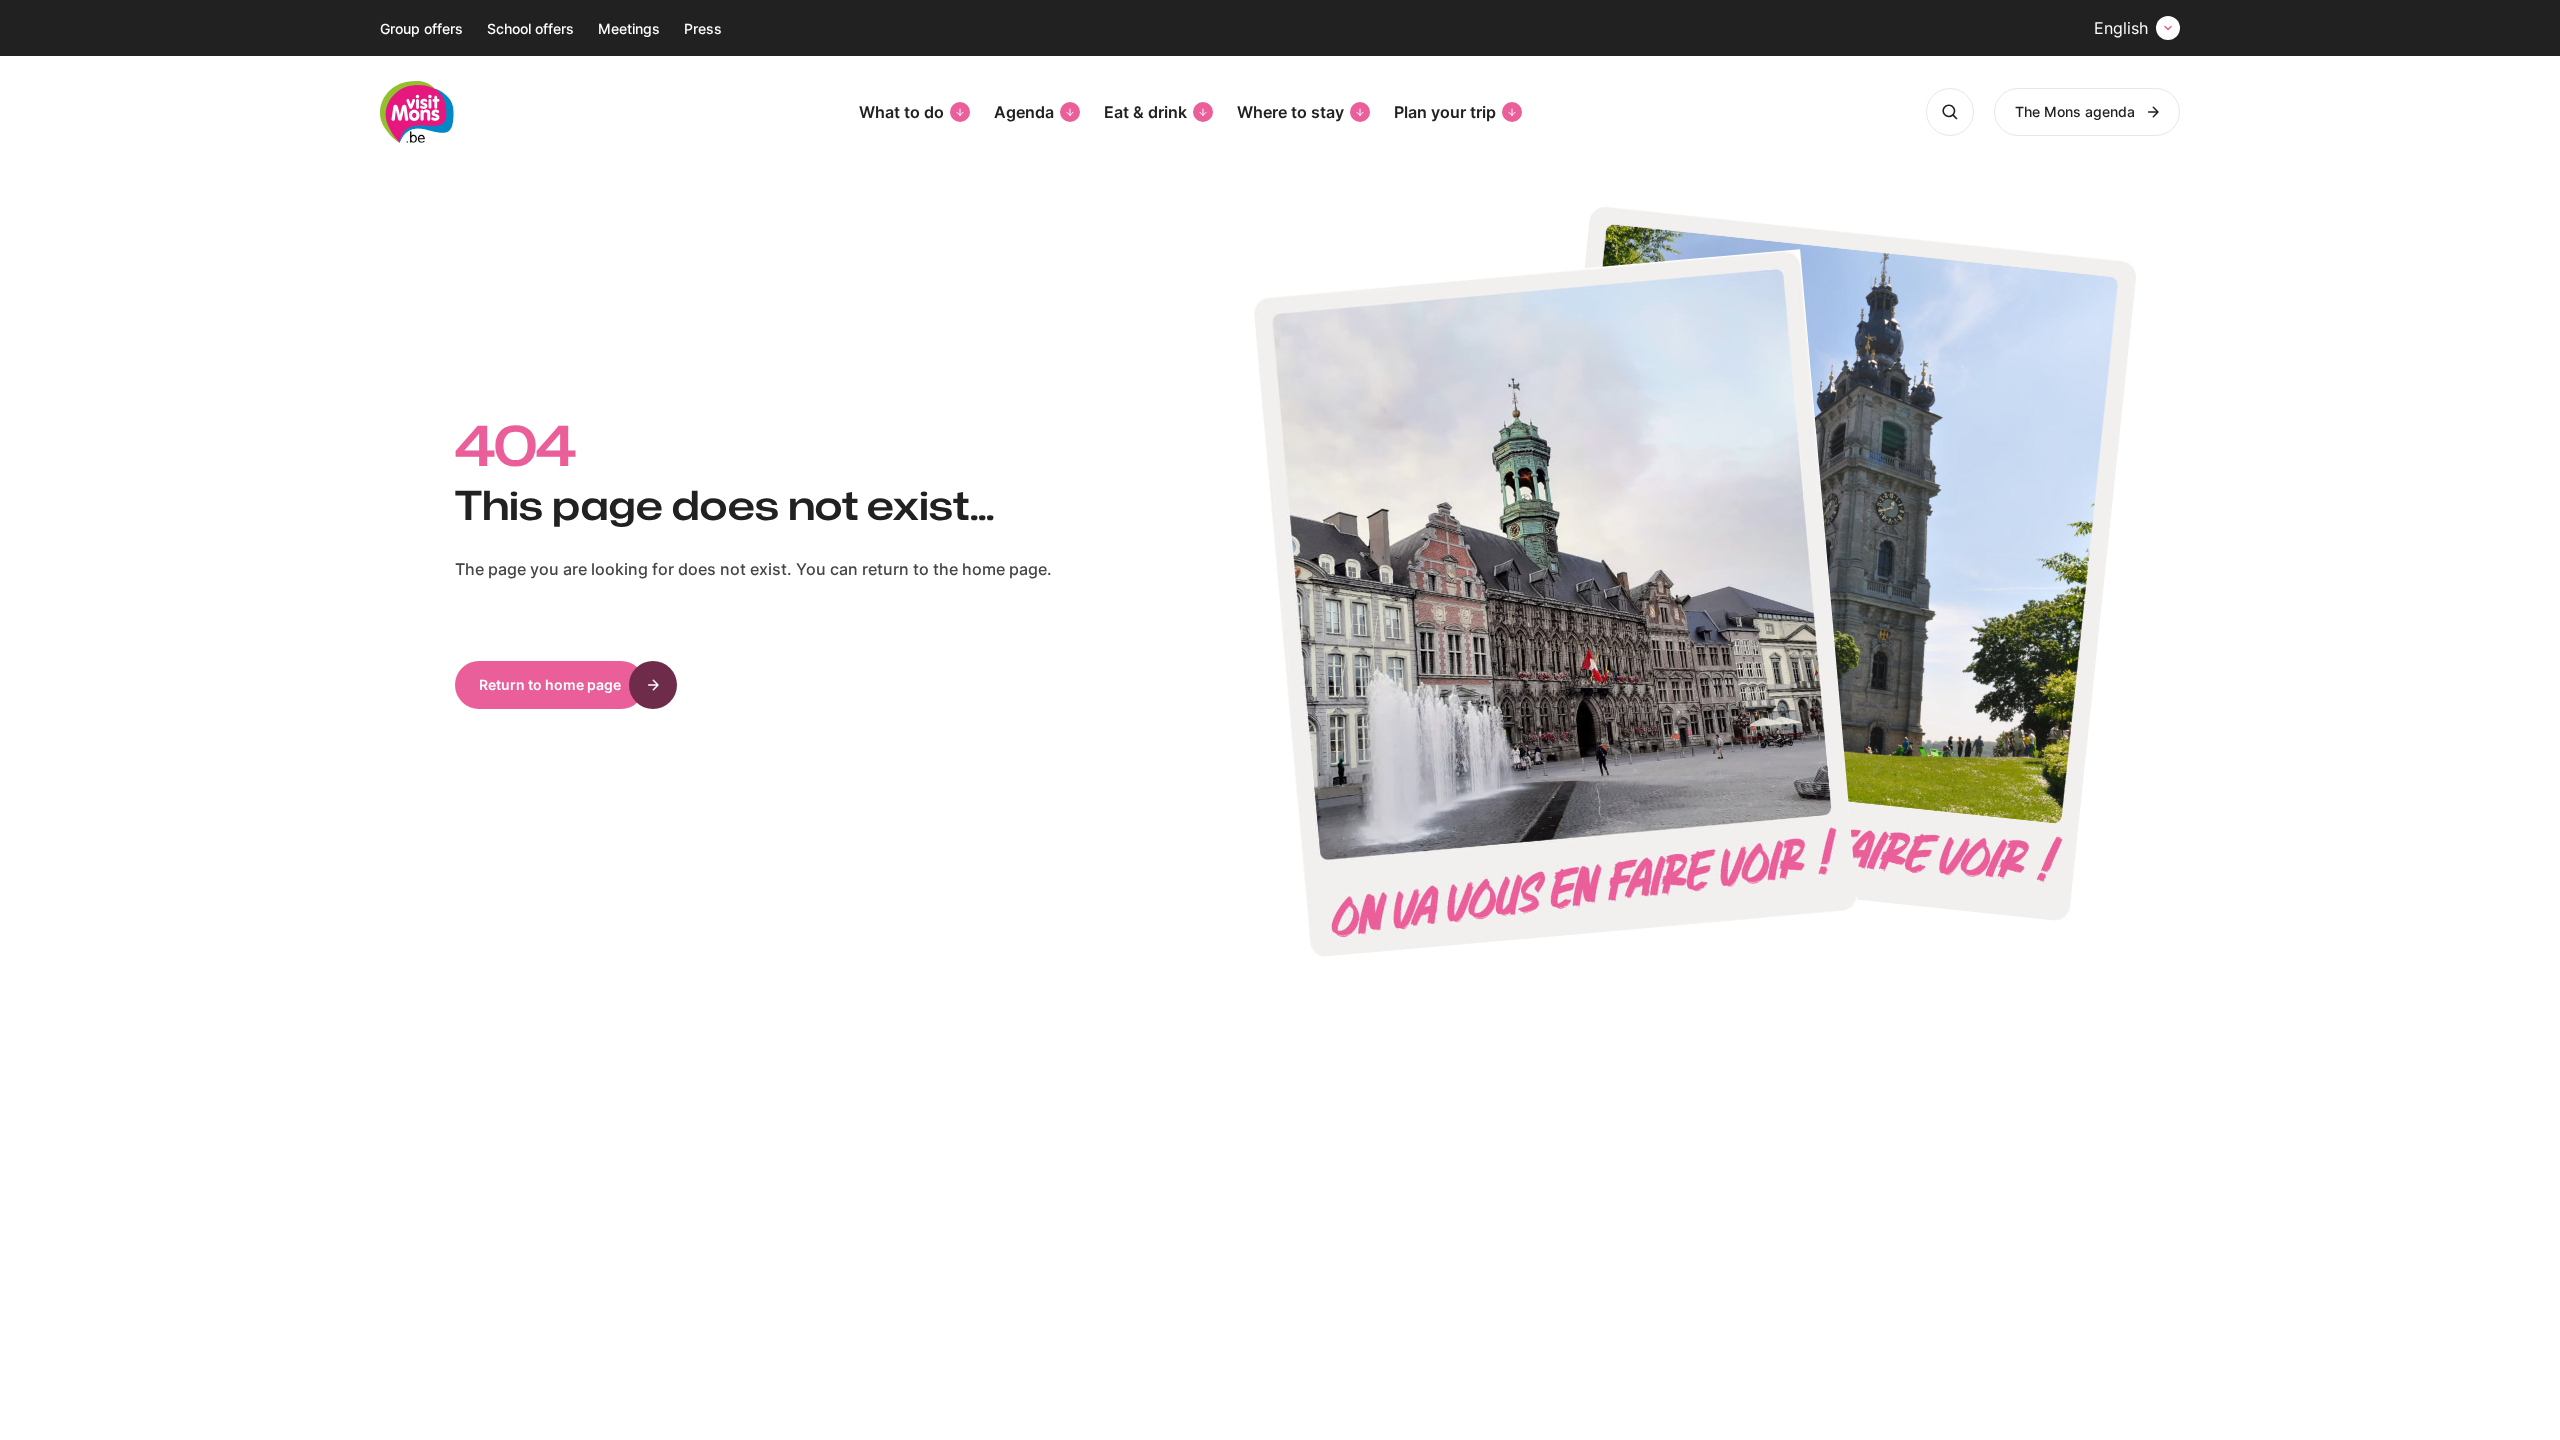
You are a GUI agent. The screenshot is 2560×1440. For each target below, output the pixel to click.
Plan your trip (1445, 112)
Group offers (421, 28)
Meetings (629, 28)
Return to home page (550, 684)
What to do (901, 112)
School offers (530, 28)
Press (703, 28)
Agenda (1024, 112)
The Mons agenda (2075, 111)
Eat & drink (1145, 112)
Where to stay (1290, 112)
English (2121, 28)
